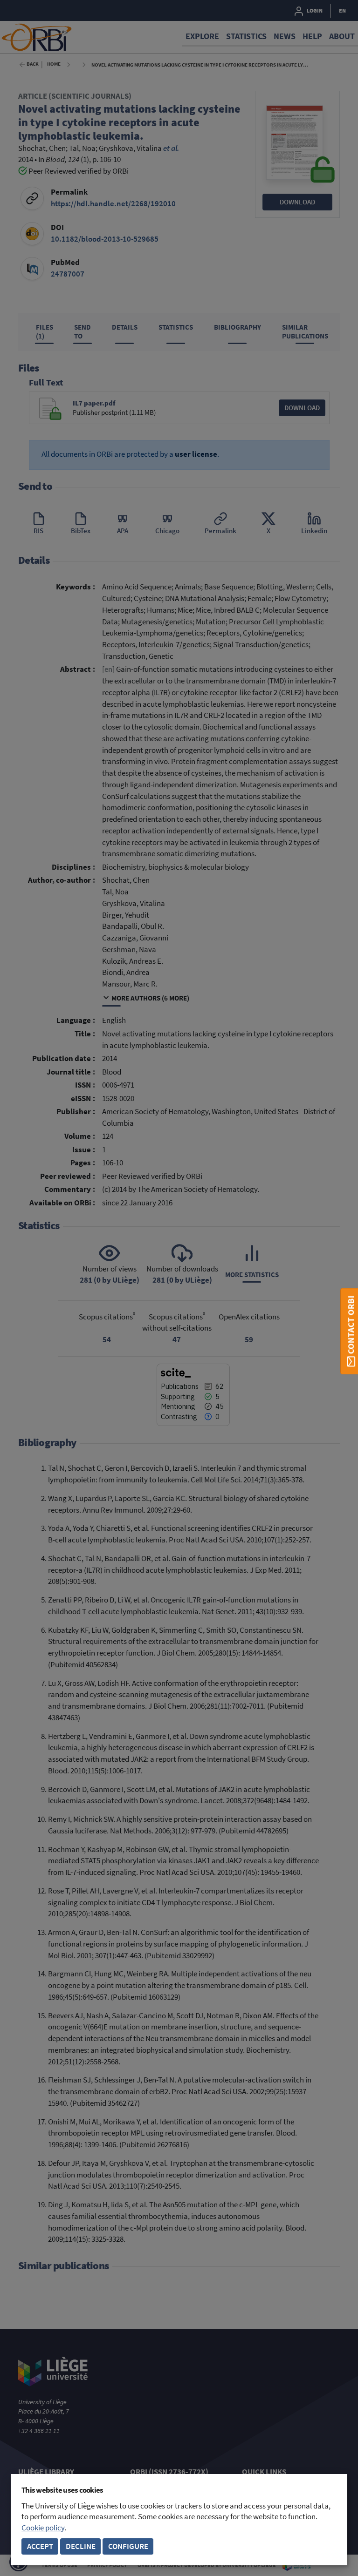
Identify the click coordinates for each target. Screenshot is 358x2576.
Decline (81, 2546)
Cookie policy (43, 2528)
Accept (40, 2546)
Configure (128, 2546)
